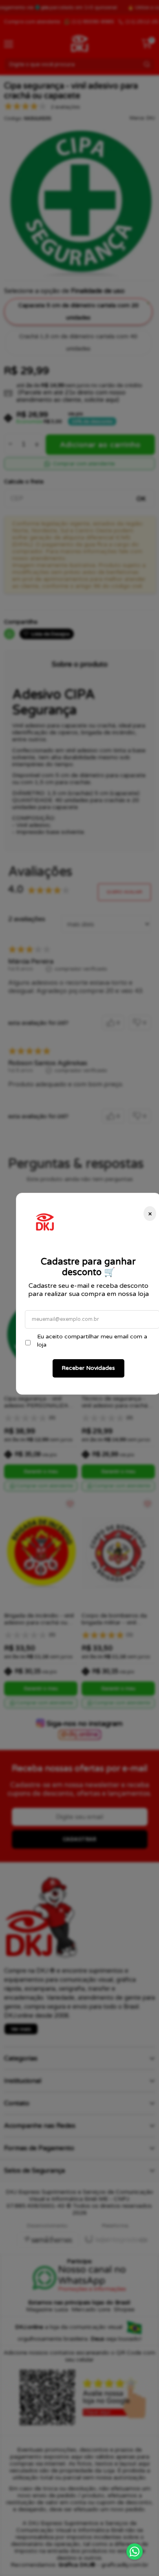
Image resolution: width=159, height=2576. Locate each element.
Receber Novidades (88, 1368)
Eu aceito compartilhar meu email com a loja (92, 1341)
